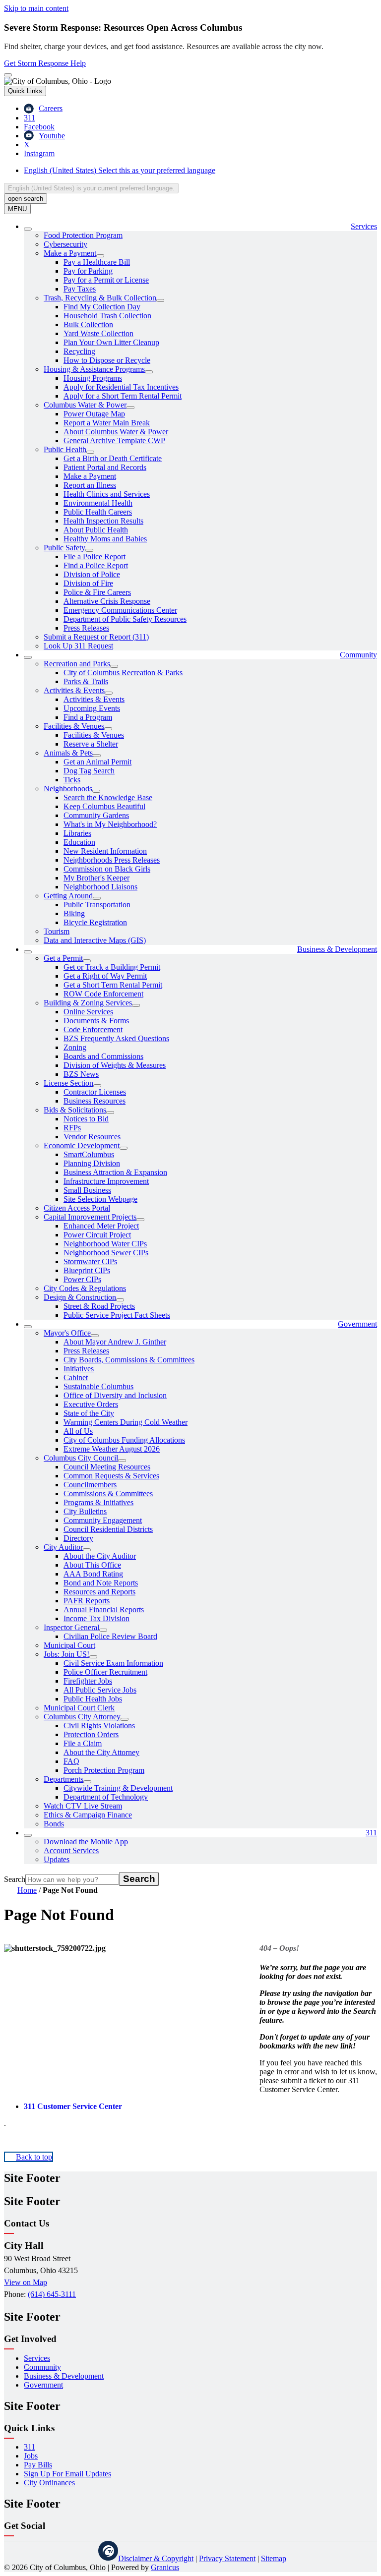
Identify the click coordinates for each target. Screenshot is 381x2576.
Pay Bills (38, 2465)
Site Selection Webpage (100, 1199)
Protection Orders (91, 1734)
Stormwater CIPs (90, 1261)
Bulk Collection (88, 324)
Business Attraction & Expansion (115, 1172)
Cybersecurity (65, 244)
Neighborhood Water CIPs (105, 1244)
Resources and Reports (99, 1592)
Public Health (65, 449)
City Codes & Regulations (85, 1288)
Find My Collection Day (102, 307)
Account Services (71, 1850)
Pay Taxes (80, 289)
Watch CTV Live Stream (83, 1806)
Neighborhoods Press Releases (112, 860)
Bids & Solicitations (75, 1110)
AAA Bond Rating (93, 1574)
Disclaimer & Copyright (156, 2558)
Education (79, 842)
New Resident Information (105, 851)
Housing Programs (93, 378)
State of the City (89, 1413)
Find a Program (88, 717)
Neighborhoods (68, 789)
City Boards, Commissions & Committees (129, 1360)
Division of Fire (88, 583)
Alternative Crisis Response (107, 601)
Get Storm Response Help (45, 63)
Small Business (87, 1190)
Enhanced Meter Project (101, 1226)
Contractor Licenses (95, 1092)
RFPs (72, 1128)
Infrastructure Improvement (106, 1181)
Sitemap (274, 2558)
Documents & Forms (96, 1021)
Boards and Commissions (103, 1056)
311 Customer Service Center (73, 2106)
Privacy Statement (227, 2558)
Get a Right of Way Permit (105, 976)
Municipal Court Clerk (79, 1708)
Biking (74, 913)
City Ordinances (49, 2483)
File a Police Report (95, 556)
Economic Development (82, 1145)
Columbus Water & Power (85, 405)
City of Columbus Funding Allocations (124, 1440)
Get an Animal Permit (97, 762)
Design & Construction (80, 1297)
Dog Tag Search (89, 771)
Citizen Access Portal (77, 1208)
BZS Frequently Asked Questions (116, 1038)
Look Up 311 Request (78, 646)
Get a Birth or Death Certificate (113, 458)
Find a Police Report (96, 565)
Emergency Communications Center (120, 610)
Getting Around (68, 896)
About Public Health (96, 530)
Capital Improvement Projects (90, 1217)
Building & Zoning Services (88, 1003)
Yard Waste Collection (98, 333)
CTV (108, 2551)
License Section (68, 1083)
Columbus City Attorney (82, 1717)
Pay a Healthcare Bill (97, 262)
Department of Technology (106, 1797)
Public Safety (64, 548)
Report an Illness (90, 485)
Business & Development (337, 949)
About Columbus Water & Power (116, 432)
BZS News (81, 1074)
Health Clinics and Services (107, 494)
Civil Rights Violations (99, 1726)
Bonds (54, 1824)
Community (358, 655)
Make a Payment (70, 253)
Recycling (79, 351)
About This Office (92, 1565)
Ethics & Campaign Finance (88, 1815)
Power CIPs (82, 1279)
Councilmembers (90, 1485)
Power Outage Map (94, 414)
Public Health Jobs (93, 1699)
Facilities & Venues (74, 726)
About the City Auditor (100, 1556)
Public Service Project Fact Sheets (117, 1315)
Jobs (31, 2456)
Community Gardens (96, 815)
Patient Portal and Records (105, 467)
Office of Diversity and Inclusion (115, 1395)
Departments (63, 1779)
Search (15, 1879)
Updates (57, 1859)
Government (357, 1324)
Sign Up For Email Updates (67, 2474)
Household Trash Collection (107, 316)
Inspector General (71, 1627)
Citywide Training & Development (118, 1788)
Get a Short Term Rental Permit (113, 985)
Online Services (88, 1012)
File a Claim (83, 1743)
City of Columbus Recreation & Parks (123, 673)
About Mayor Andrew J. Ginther (115, 1342)
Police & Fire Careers (97, 592)
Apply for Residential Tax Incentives (121, 387)
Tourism (57, 931)
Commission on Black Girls (107, 869)
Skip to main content (36, 8)
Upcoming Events (92, 708)
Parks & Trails (86, 681)
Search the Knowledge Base (108, 797)
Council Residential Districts (108, 1529)
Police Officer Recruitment (105, 1672)
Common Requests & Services (111, 1476)
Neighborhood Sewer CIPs (106, 1253)
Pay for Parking (88, 271)
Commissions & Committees (108, 1493)
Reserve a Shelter (91, 744)
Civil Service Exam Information (113, 1663)
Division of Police (92, 574)
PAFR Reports (87, 1601)
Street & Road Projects (99, 1306)
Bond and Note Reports (101, 1583)
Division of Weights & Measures (115, 1065)
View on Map (26, 2282)
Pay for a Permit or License (106, 280)
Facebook (34, 2551)
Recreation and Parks (77, 664)
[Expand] (28, 229)
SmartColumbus (89, 1154)
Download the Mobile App (86, 1842)
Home (27, 1890)
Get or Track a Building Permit (112, 967)
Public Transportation (97, 905)
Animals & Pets (68, 753)
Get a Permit (63, 958)
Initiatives (79, 1369)
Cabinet (76, 1377)
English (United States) (120, 170)
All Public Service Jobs (100, 1690)
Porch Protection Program (104, 1770)
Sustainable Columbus (98, 1386)
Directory (78, 1538)
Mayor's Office (67, 1333)
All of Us (78, 1431)
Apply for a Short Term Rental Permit (123, 396)
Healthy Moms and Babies (105, 539)
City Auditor (63, 1547)
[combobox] (91, 188)
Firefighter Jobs (88, 1681)
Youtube (83, 2551)
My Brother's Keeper (96, 878)
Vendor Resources (92, 1137)
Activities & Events (74, 690)
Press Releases (86, 628)
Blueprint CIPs (87, 1270)
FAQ (71, 1761)
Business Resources (95, 1101)
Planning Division (92, 1163)
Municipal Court (69, 1645)
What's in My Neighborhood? (110, 824)
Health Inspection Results (103, 521)
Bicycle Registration (95, 922)
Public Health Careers (98, 512)
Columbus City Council (81, 1458)
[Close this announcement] (8, 75)
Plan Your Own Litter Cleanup (111, 342)
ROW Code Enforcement (103, 994)
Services (37, 2358)
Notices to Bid (86, 1119)
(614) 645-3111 (52, 2294)
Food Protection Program (83, 235)
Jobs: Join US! (66, 1654)
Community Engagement (103, 1520)
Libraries (77, 833)
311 (371, 1833)
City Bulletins (85, 1511)
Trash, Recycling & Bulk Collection (100, 298)
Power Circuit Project (97, 1235)
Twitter (59, 2551)
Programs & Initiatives (98, 1502)
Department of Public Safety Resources (125, 619)
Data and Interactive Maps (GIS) (95, 940)
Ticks (72, 780)
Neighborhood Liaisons (100, 887)
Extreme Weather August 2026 (112, 1449)
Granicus (165, 2567)
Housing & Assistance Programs (94, 369)
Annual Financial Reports (104, 1610)
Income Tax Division (96, 1618)
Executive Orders (91, 1404)
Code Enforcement (93, 1029)
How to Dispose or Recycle (107, 360)
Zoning (75, 1047)
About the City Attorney (101, 1752)
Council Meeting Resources (107, 1467)
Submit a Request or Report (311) (96, 637)
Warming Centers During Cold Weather (126, 1422)
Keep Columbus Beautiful (104, 806)
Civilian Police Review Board (110, 1636)
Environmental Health (98, 503)
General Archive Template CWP (114, 440)
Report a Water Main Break (107, 423)
